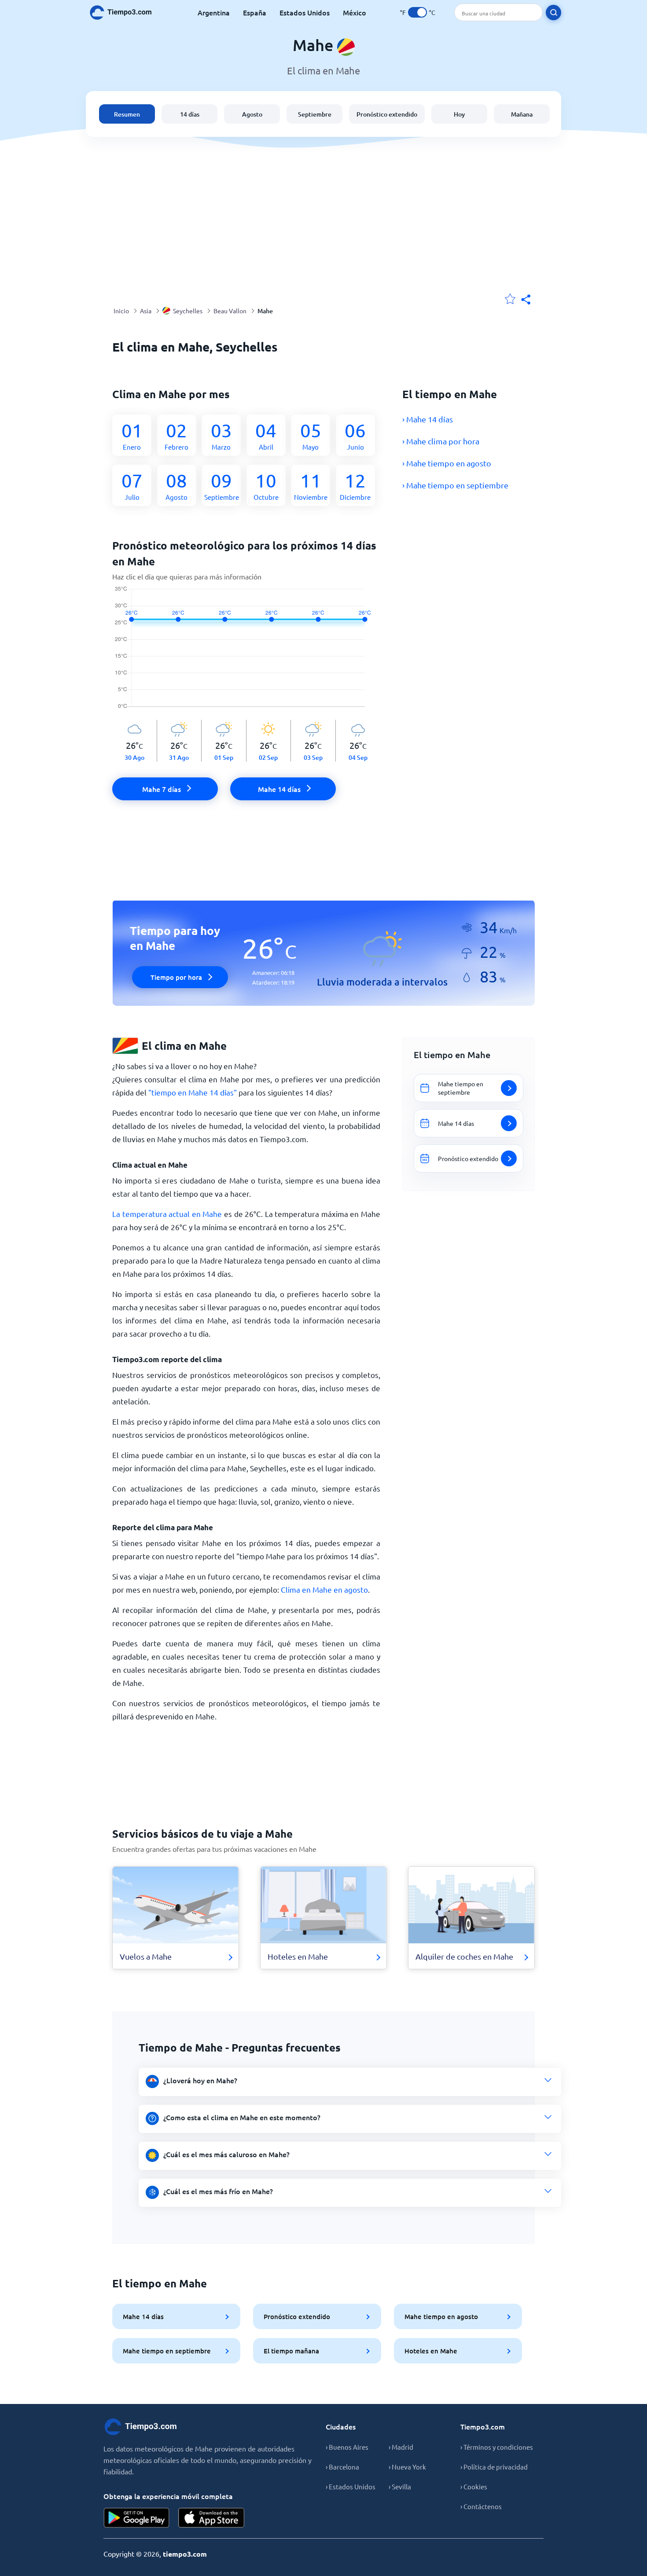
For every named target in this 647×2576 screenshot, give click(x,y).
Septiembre (315, 114)
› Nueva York (407, 2467)
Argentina (214, 12)
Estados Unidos (305, 12)
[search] (553, 13)
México (355, 12)
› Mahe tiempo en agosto (447, 463)
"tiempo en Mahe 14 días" (193, 1092)
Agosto (252, 114)
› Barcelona (342, 2467)
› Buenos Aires (347, 2447)
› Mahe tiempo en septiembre (455, 485)
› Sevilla (400, 2486)
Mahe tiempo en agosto (441, 2316)
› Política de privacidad (494, 2467)
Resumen (127, 114)
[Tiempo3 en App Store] (211, 2518)
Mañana (522, 114)
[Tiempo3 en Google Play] (136, 2518)
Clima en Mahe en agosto (324, 1589)
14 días (190, 114)
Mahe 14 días (143, 2316)
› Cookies (474, 2486)
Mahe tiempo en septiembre (167, 2351)
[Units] (417, 12)
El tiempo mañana (291, 2351)
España (255, 12)
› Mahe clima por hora (441, 441)
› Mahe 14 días (428, 419)
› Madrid (401, 2447)
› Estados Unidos (351, 2486)
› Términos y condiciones (497, 2447)
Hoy (459, 114)
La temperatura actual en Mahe (167, 1214)
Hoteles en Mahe (431, 2351)
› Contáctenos (481, 2506)
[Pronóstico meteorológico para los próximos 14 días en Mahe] (246, 653)
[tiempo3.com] (125, 13)
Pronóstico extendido (387, 114)
